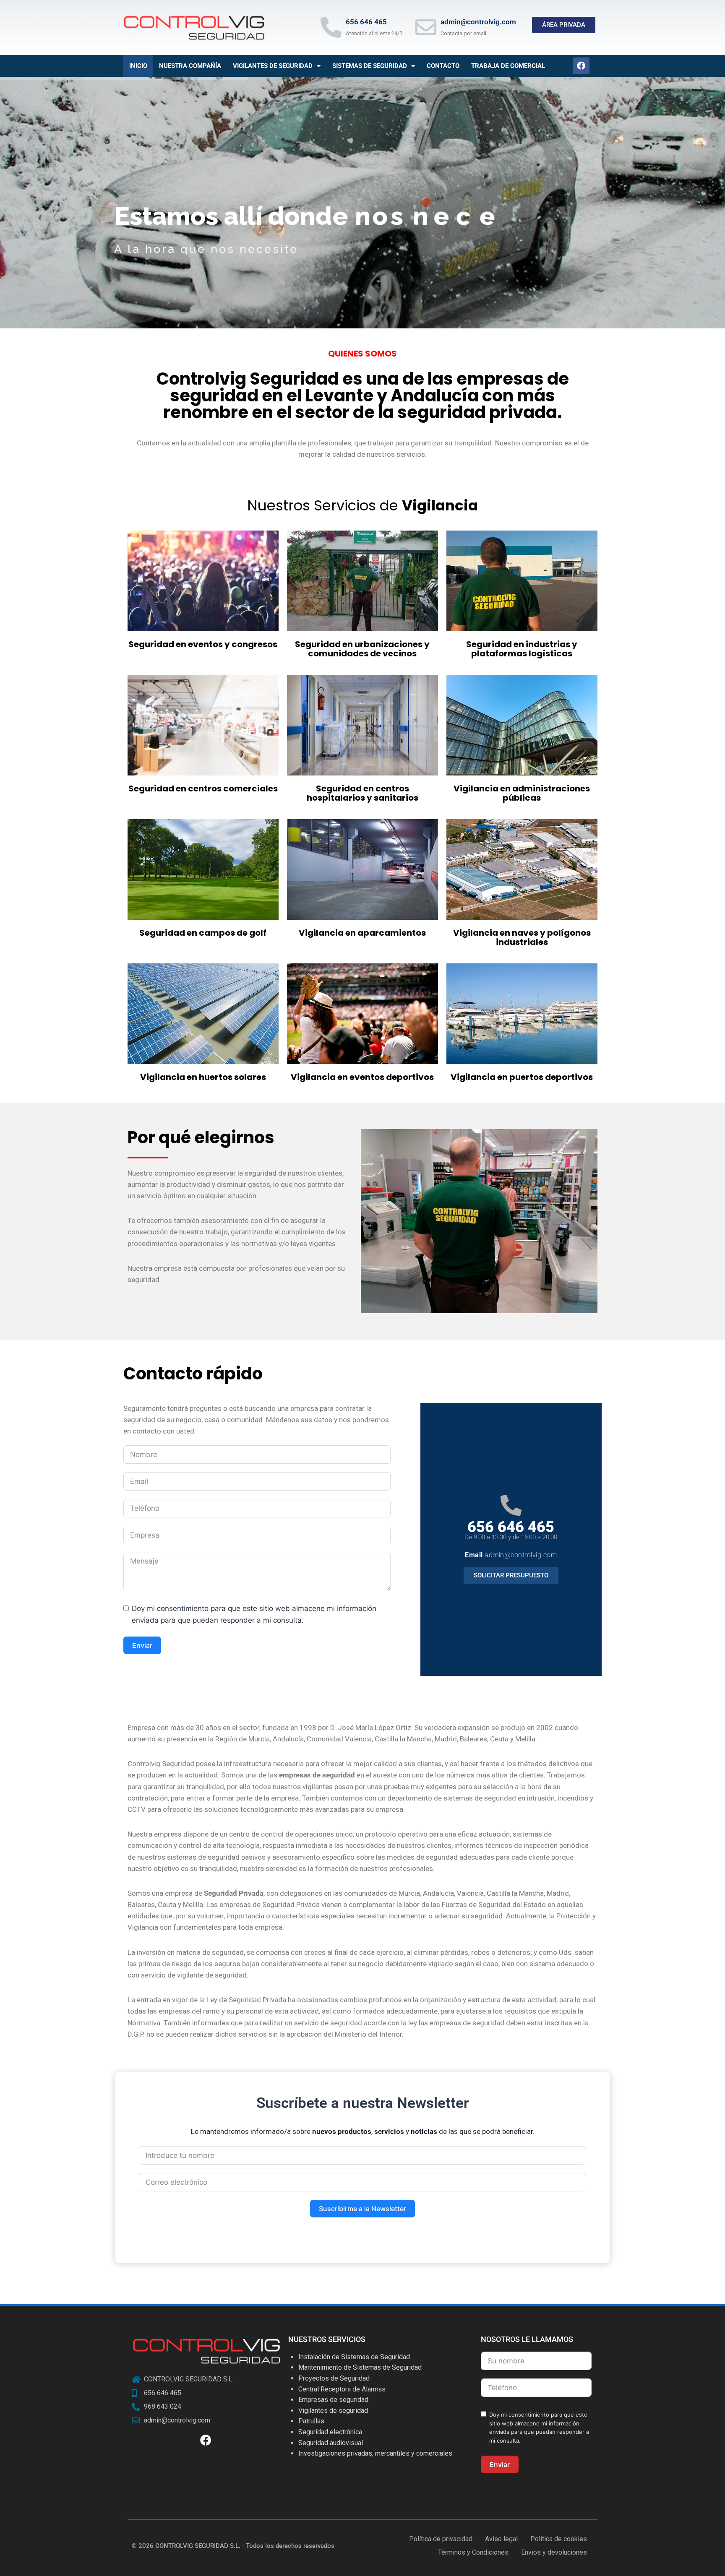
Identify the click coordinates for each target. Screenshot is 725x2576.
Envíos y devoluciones (554, 2552)
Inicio (138, 66)
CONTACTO (443, 66)
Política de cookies (559, 2539)
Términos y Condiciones (473, 2552)
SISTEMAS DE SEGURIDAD (370, 66)
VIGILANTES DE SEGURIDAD (273, 66)
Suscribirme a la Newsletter (362, 2209)
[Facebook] (581, 66)
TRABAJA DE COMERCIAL (508, 66)
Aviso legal (501, 2539)
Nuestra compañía (190, 66)
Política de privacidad (441, 2539)
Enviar (142, 1645)
